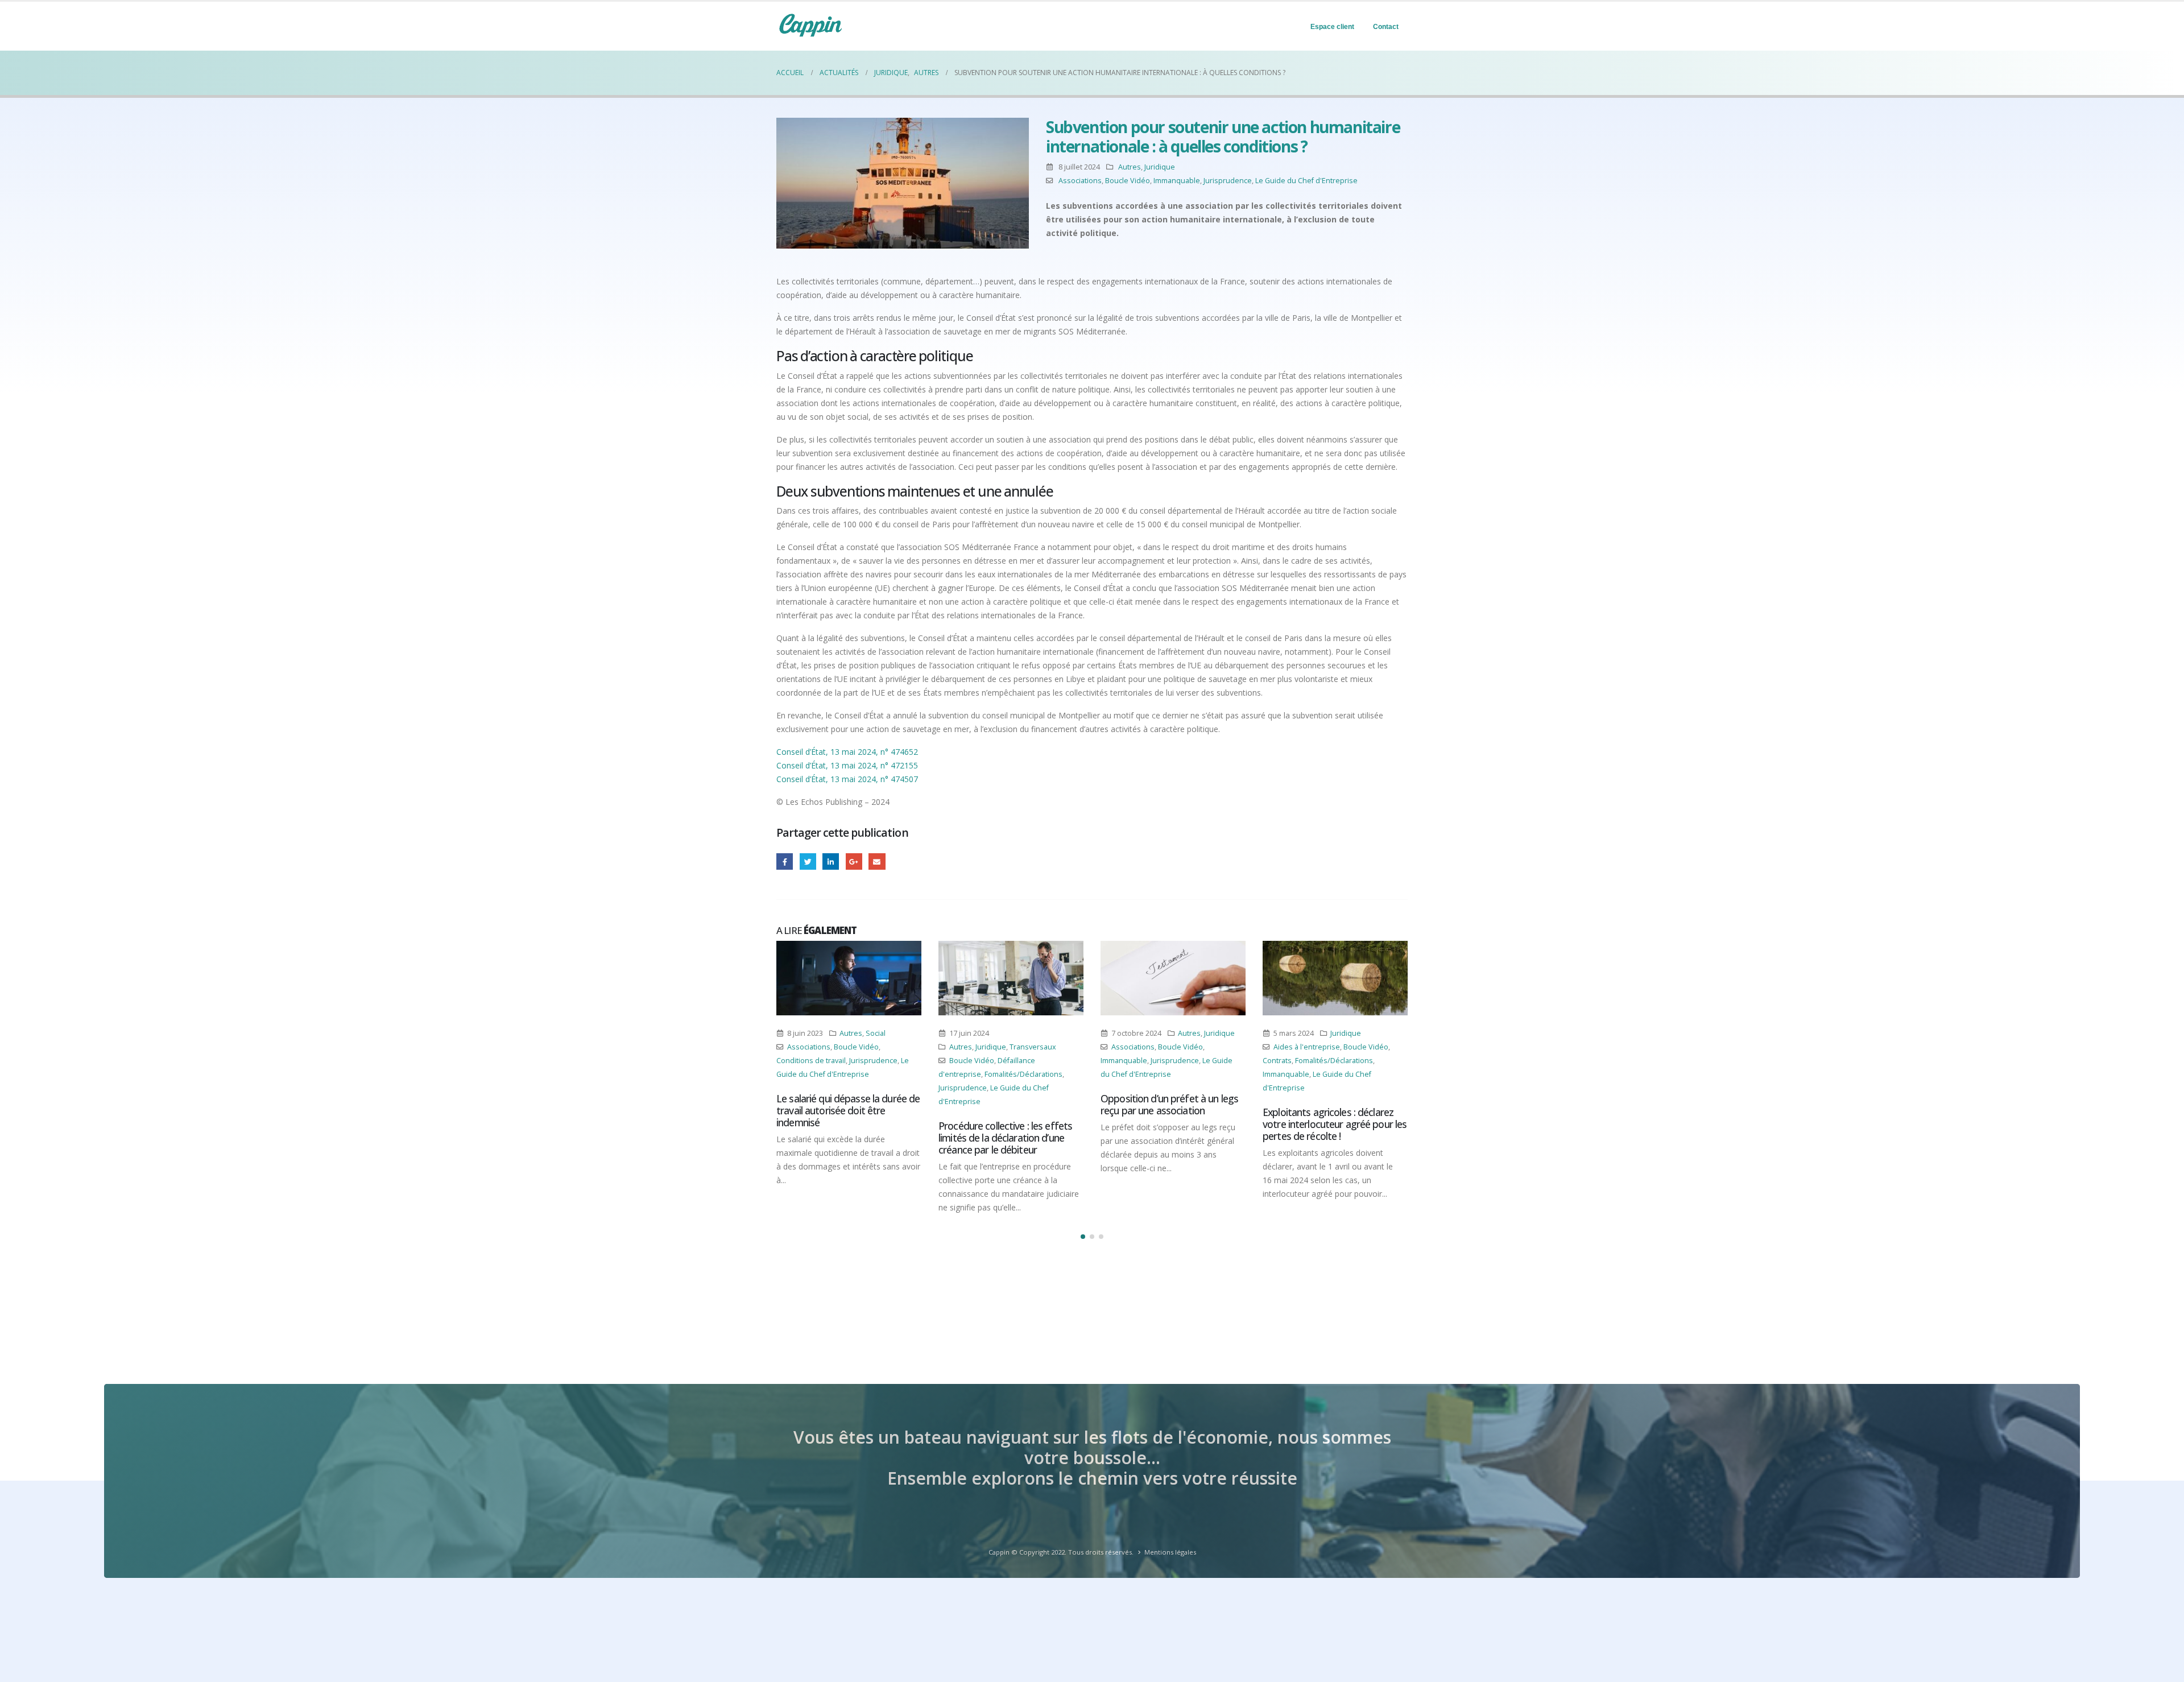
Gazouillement (808, 861)
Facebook (785, 861)
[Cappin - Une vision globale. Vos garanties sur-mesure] (810, 25)
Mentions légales (1170, 1552)
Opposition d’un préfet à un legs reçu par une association (1007, 1104)
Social (1366, 1033)
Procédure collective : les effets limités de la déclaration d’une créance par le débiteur (843, 1138)
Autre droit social (1349, 1047)
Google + (854, 861)
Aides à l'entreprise (1145, 1047)
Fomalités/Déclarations (861, 1074)
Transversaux (871, 1047)
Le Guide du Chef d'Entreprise (1306, 181)
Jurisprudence (1228, 181)
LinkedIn (831, 861)
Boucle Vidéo (1128, 181)
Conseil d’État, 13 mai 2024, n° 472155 (847, 765)
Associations (1080, 181)
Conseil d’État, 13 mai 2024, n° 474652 (847, 752)
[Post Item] (849, 978)
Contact (1386, 27)
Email (877, 861)
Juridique (1160, 167)
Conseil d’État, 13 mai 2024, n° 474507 (847, 779)
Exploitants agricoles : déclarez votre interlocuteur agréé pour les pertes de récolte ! (1172, 1124)
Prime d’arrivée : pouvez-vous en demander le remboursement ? (1331, 1104)
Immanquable (1177, 181)
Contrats (1115, 1061)
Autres (1130, 167)
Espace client (1332, 27)
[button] (1083, 1237)
